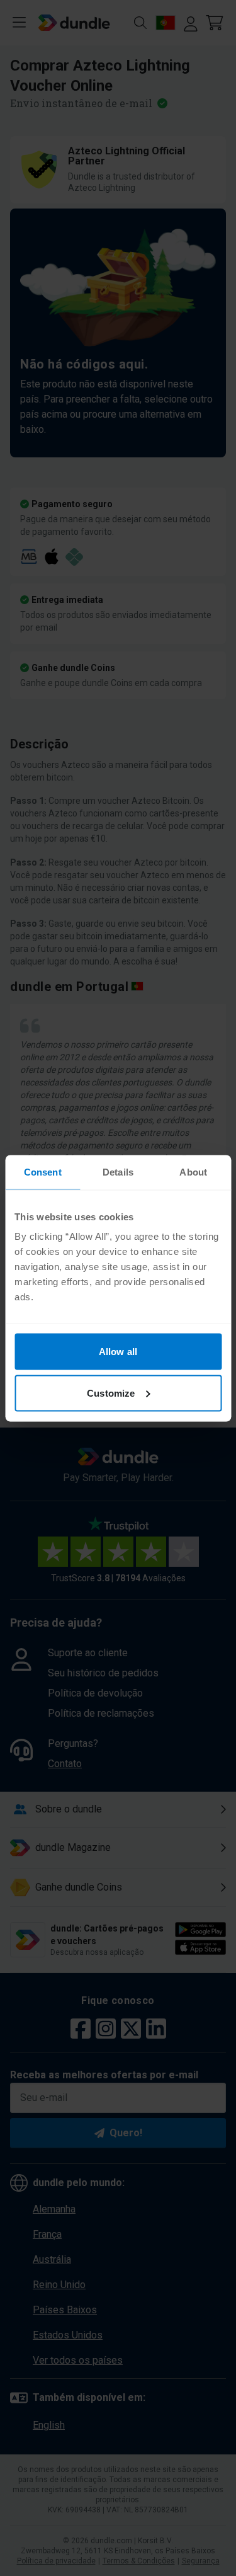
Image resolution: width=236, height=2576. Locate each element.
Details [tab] (118, 1171)
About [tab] (193, 1171)
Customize (111, 1393)
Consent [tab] (43, 1171)
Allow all (118, 1352)
